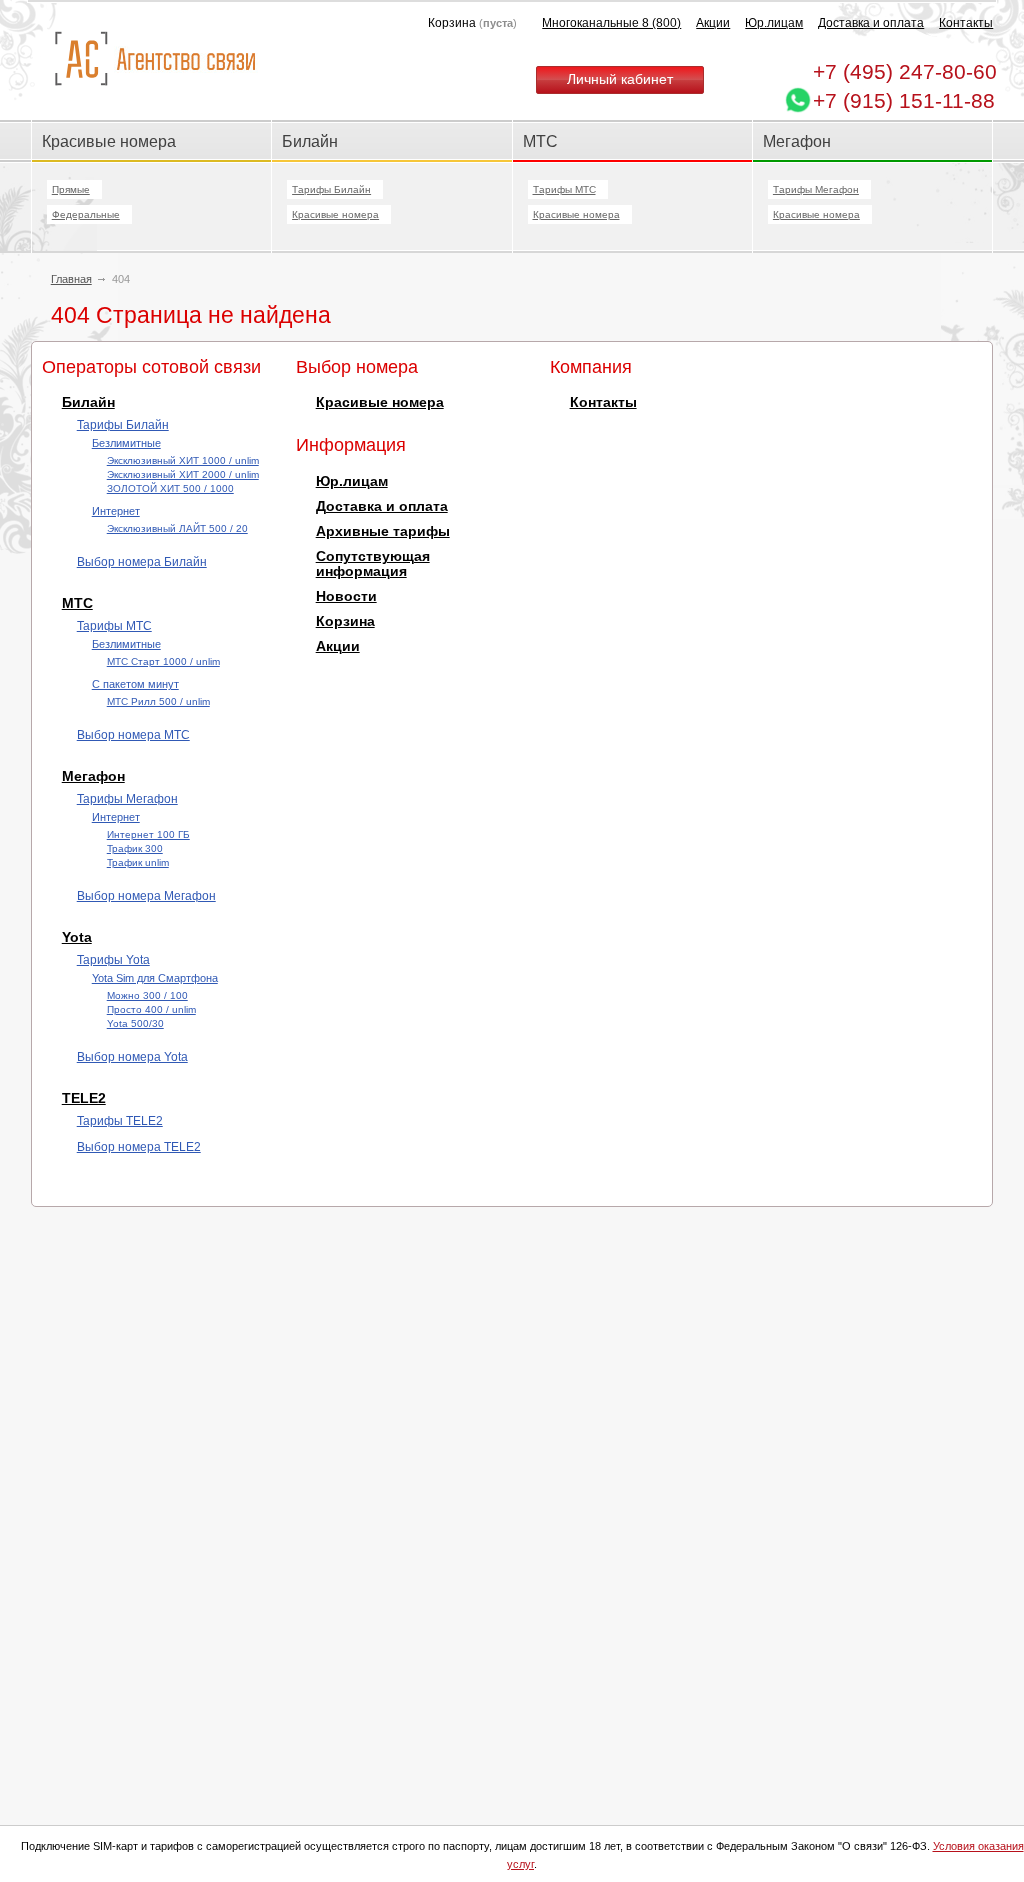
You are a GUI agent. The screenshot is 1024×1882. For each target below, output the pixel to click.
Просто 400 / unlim (151, 1009)
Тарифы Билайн (331, 189)
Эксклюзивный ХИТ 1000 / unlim (183, 460)
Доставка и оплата (871, 23)
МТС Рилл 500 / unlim (158, 701)
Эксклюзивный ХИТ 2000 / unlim (183, 474)
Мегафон (797, 141)
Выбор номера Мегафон (146, 896)
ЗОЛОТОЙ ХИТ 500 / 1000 (170, 488)
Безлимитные (126, 443)
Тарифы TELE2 (120, 1121)
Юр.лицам (774, 23)
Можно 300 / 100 (147, 995)
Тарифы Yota (113, 960)
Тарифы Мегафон (816, 189)
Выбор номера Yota (132, 1057)
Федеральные (86, 214)
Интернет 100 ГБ (148, 834)
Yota (77, 937)
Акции (713, 23)
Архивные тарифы (383, 531)
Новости (346, 596)
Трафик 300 (135, 848)
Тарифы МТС (564, 189)
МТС (540, 141)
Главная (71, 279)
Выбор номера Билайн (142, 562)
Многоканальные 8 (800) (611, 23)
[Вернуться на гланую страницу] (154, 59)
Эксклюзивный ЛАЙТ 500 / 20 (177, 528)
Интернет (116, 511)
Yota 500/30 (135, 1023)
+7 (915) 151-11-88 (904, 100)
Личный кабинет (620, 79)
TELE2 (84, 1098)
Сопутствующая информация (373, 564)
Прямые (71, 189)
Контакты (966, 23)
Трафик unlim (138, 862)
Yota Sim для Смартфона (155, 978)
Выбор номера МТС (133, 735)
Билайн (310, 141)
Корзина (345, 621)
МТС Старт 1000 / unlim (163, 661)
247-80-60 (905, 71)
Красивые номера (111, 141)
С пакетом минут (135, 684)
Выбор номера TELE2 (139, 1147)
